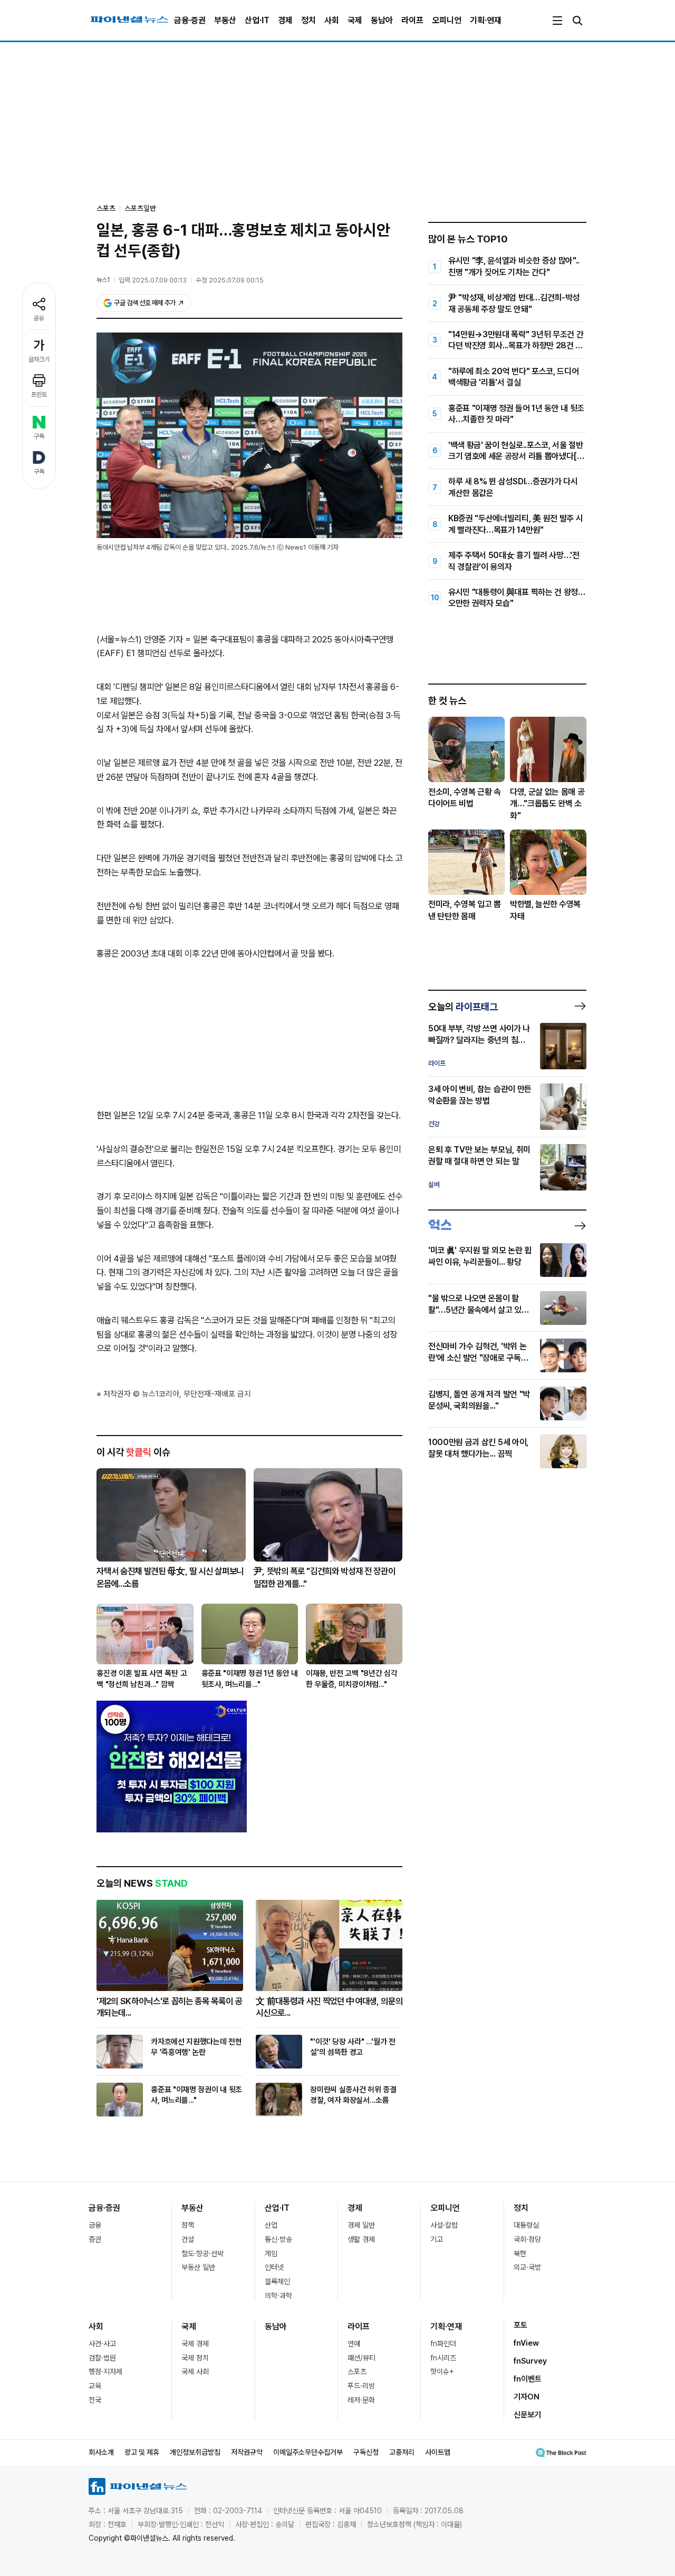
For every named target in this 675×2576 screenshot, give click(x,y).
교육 (95, 2386)
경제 (285, 20)
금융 (95, 2225)
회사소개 (101, 2452)
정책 (188, 2225)
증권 (95, 2239)
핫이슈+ (442, 2372)
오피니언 (447, 20)
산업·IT (257, 20)
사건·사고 (102, 2344)
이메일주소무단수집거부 (308, 2452)
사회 (332, 20)
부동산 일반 (198, 2267)
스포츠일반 (140, 208)
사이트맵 (438, 2452)
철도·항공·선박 (202, 2253)
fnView (526, 2343)
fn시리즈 (443, 2358)
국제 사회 (195, 2372)
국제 (355, 20)
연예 (354, 2344)
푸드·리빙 (361, 2386)
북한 (520, 2253)
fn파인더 (443, 2344)
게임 (271, 2253)
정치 (308, 20)
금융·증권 (190, 20)
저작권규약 (247, 2452)
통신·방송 (278, 2239)
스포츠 (357, 2372)
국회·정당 (527, 2239)
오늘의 (463, 1007)
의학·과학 (278, 2296)
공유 (39, 318)
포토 (520, 2325)
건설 (188, 2239)
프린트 (39, 395)
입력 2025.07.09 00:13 (153, 280)
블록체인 (277, 2281)
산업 (271, 2225)
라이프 (412, 20)
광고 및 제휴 (142, 2452)
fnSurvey (530, 2361)
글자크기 (39, 359)
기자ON (527, 2397)
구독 (39, 436)
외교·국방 (527, 2267)
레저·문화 (361, 2400)
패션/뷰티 (361, 2358)
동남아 (382, 20)
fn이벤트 (528, 2379)
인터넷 (274, 2267)
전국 (95, 2400)
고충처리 (402, 2452)
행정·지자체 (105, 2372)
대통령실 (526, 2225)
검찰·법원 (102, 2358)
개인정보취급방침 (195, 2452)
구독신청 (366, 2452)
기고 (437, 2239)
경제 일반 (361, 2225)
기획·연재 (486, 20)
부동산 (225, 20)
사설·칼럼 (444, 2225)
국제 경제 (195, 2344)
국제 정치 (195, 2358)
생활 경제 (361, 2239)
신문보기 (527, 2415)
